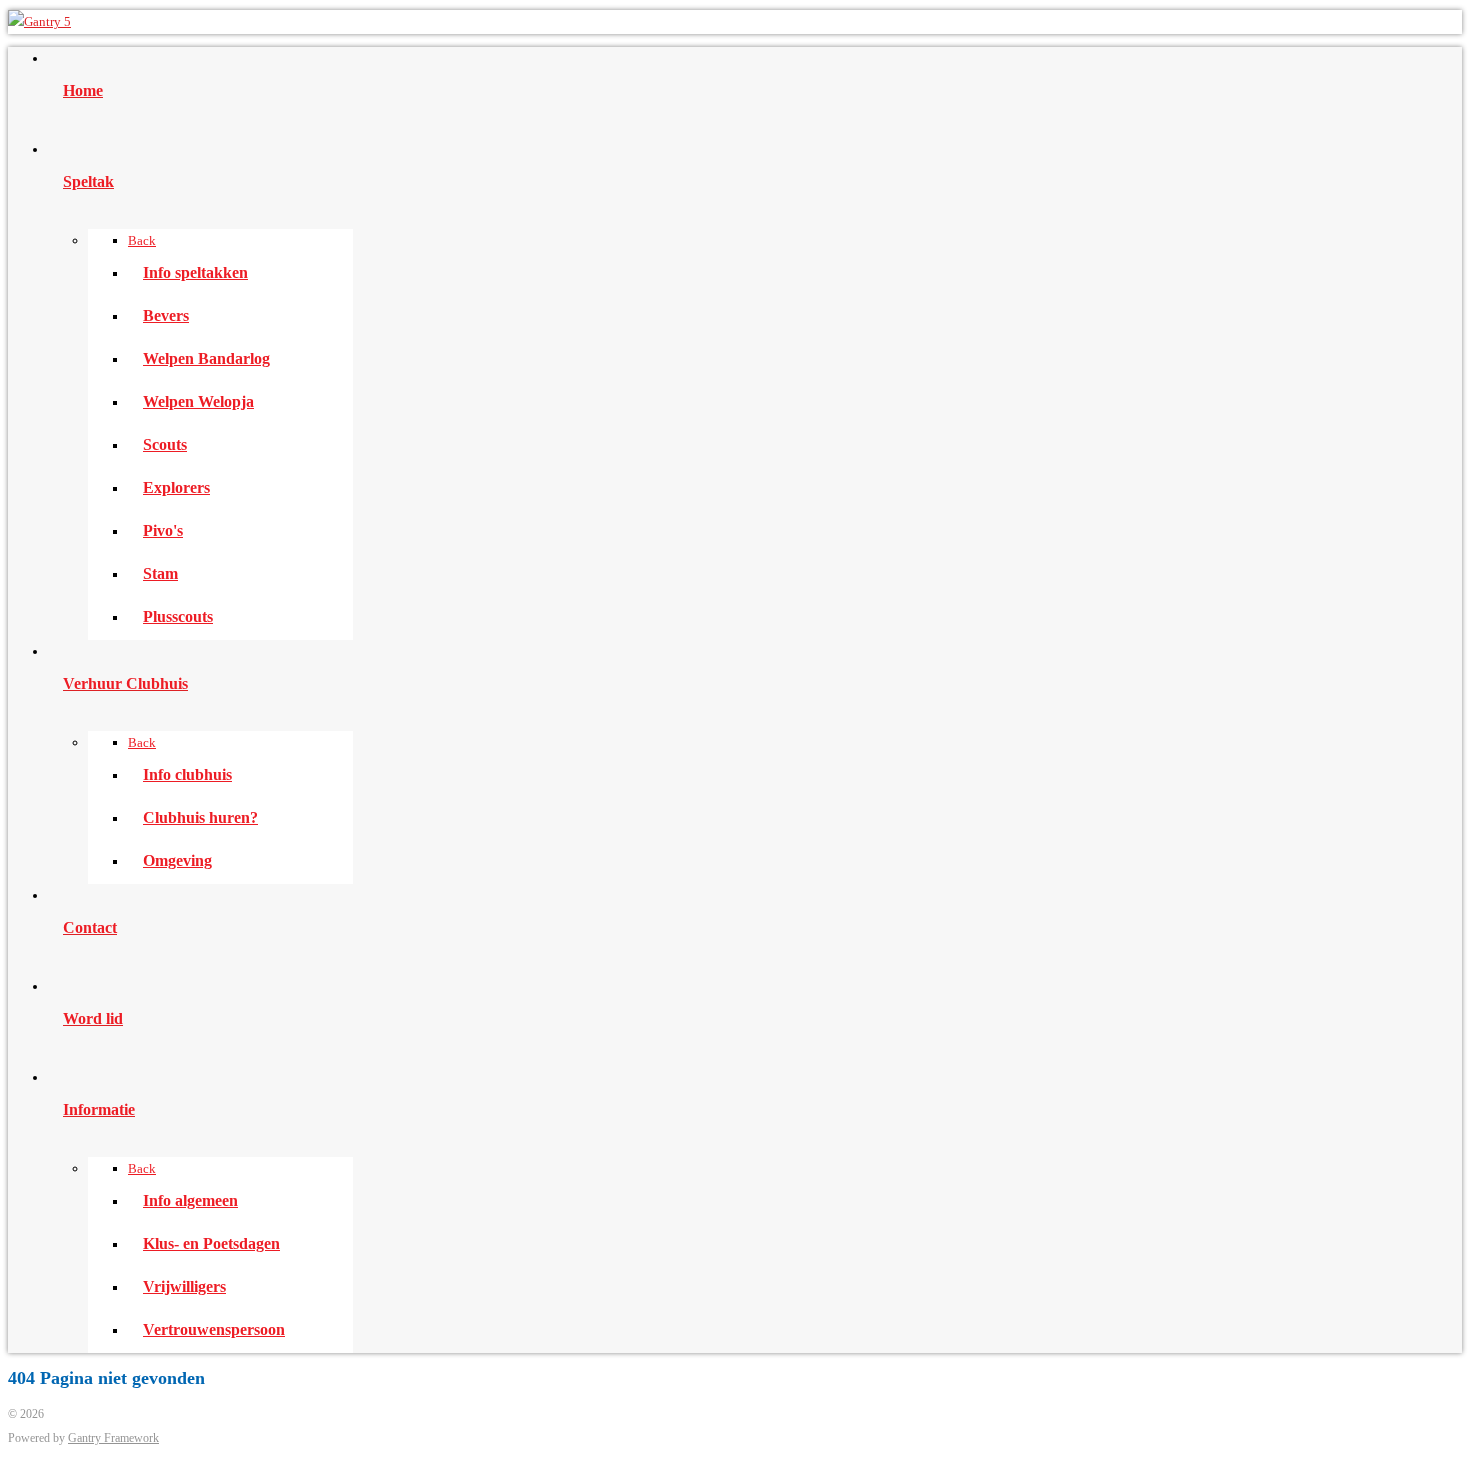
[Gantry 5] (39, 21)
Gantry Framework (113, 1438)
